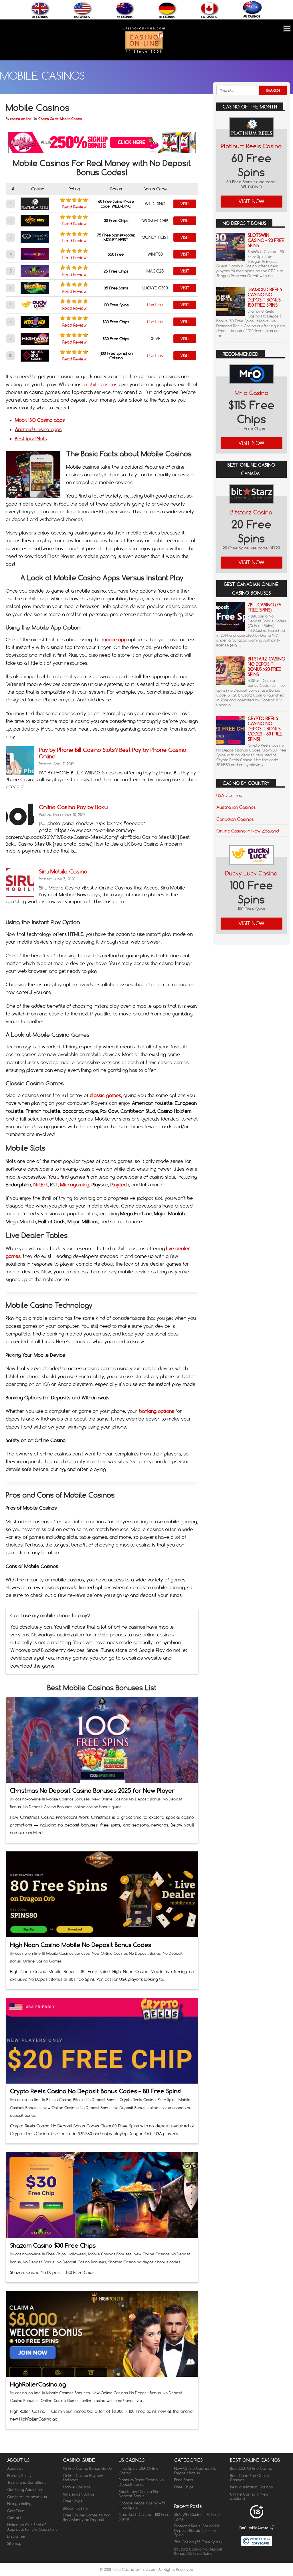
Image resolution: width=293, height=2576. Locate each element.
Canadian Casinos (235, 819)
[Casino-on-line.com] (144, 53)
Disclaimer (16, 2536)
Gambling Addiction (25, 2490)
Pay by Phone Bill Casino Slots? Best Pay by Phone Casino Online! (113, 753)
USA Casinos (229, 795)
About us (15, 2468)
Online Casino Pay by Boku (73, 807)
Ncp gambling (19, 2504)
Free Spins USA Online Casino (139, 2471)
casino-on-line (21, 119)
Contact (14, 2518)
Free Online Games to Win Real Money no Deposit (87, 2517)
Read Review (75, 207)
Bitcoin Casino (59, 2100)
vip (139, 2401)
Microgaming (75, 1185)
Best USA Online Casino (251, 2468)
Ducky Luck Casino (251, 873)
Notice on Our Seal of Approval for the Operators (32, 2527)
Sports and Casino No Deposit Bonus (138, 2494)
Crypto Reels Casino (138, 2100)
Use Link (155, 305)
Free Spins (167, 2100)
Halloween (77, 2254)
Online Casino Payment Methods (84, 2478)
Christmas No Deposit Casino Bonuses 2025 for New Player (92, 1791)
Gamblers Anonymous (27, 2496)
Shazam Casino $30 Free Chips (53, 2245)
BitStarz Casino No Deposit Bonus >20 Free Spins (267, 667)
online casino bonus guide (98, 1807)
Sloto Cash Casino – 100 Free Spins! (144, 2517)
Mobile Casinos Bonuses (68, 1799)
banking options (157, 1411)
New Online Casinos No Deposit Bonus (126, 1799)
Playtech (120, 1185)
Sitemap (14, 2543)
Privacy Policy (19, 2476)
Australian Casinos (236, 807)
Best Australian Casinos (252, 2487)
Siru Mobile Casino (63, 871)
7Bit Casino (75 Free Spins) (265, 607)
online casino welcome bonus (108, 2401)
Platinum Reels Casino (251, 146)
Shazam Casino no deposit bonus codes (144, 2262)
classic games (105, 1095)
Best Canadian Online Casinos (250, 2478)
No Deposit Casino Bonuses (48, 1807)
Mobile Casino (71, 119)
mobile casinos (101, 384)
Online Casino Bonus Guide (87, 2468)
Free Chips (56, 2254)
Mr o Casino (252, 393)
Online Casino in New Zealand (248, 831)
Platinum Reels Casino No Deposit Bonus (141, 2482)
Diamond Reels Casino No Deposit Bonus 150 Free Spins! (265, 297)
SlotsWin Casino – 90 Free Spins (266, 240)
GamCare (16, 2511)
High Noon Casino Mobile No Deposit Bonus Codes (81, 1945)
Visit (185, 204)
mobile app (114, 640)
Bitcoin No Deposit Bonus (95, 2100)
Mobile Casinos (77, 2487)
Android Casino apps (38, 429)
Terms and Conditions (27, 2482)
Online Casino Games (42, 1961)
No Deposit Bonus (129, 2108)
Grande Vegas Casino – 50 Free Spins (142, 2505)
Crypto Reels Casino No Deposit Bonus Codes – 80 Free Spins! (96, 2091)
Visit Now (251, 201)
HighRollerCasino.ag (38, 2384)
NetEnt (41, 1185)
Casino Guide (48, 119)
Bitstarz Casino (251, 512)
